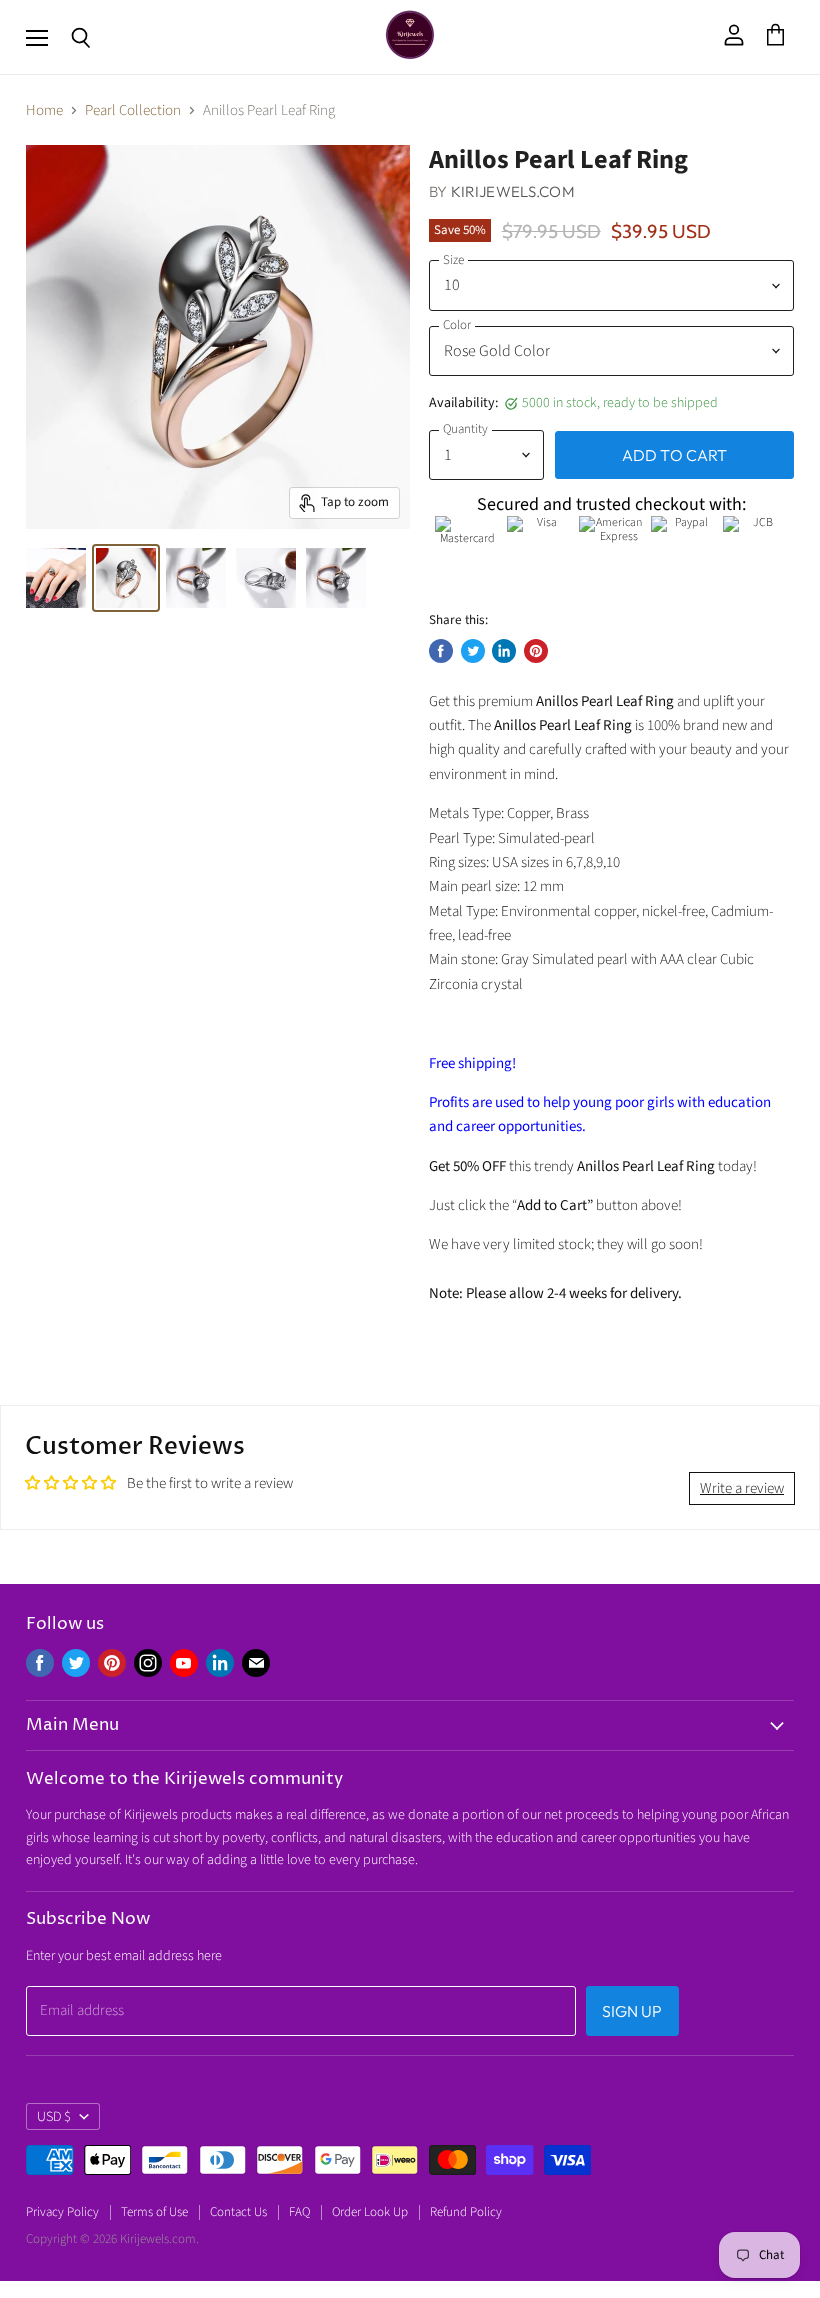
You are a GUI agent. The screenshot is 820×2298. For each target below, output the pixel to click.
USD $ (54, 2117)
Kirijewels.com (513, 191)
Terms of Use (154, 2212)
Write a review (742, 1488)
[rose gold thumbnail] (56, 578)
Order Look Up (370, 2212)
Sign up (632, 2011)
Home (44, 110)
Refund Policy (466, 2212)
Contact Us (238, 2212)
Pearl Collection (133, 110)
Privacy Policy (62, 2212)
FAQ (299, 2212)
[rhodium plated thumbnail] (266, 578)
